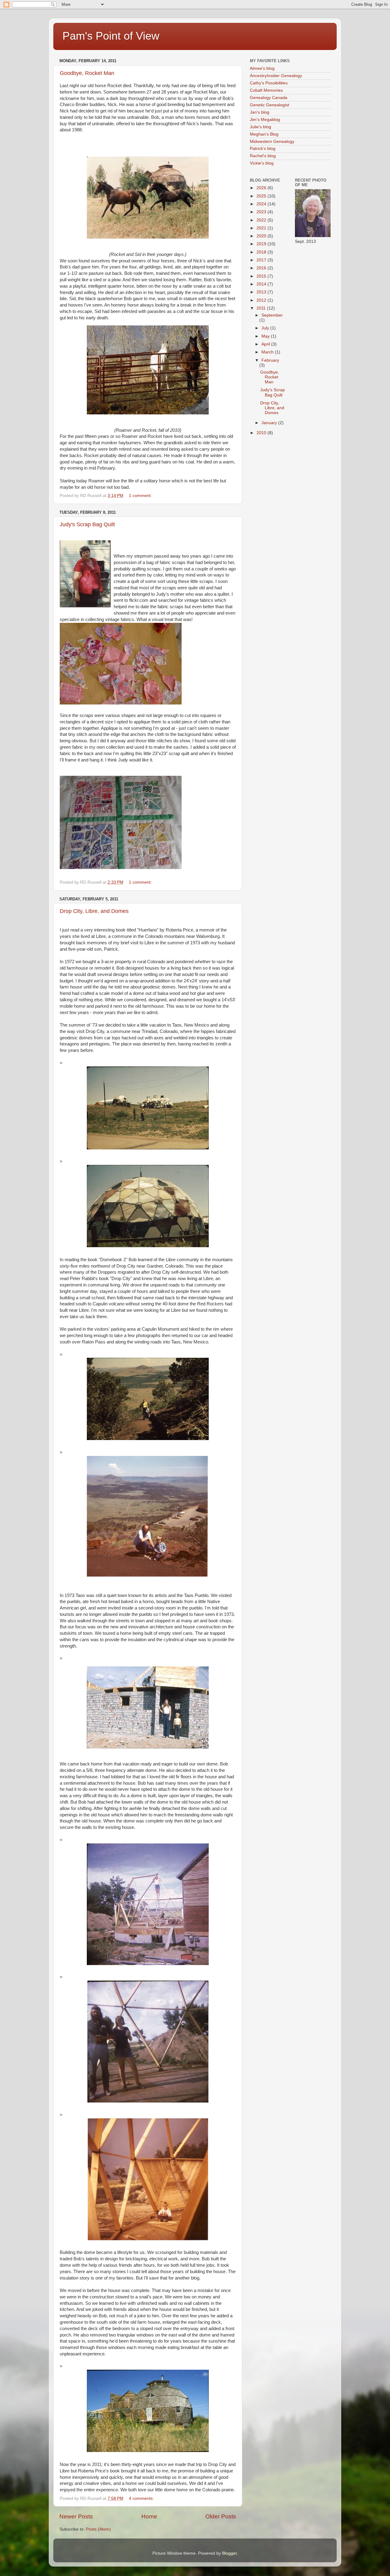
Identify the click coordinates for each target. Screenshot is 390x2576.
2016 (262, 268)
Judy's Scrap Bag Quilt (87, 524)
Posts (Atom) (98, 2529)
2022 (262, 220)
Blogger (229, 2553)
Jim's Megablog (265, 120)
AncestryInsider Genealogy (276, 76)
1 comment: (141, 496)
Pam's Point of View (111, 36)
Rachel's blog (263, 156)
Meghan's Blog (264, 134)
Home (149, 2516)
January (270, 423)
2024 (262, 204)
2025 (262, 196)
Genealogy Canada (269, 98)
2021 (262, 228)
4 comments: (142, 2498)
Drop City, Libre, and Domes (94, 911)
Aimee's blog (262, 68)
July (266, 328)
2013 (262, 292)
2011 (262, 308)
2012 (262, 300)
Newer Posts (76, 2516)
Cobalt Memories (266, 90)
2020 (262, 236)
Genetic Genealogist (269, 105)
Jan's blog (260, 112)
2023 (262, 212)
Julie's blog (261, 127)
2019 (262, 244)
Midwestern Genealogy (272, 142)
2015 (262, 276)
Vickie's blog (262, 163)
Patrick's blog (263, 149)
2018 (262, 252)
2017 (262, 260)
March (268, 352)
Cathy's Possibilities (269, 83)
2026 (262, 188)
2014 (262, 284)
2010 (262, 433)
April (266, 344)
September (272, 315)
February (270, 360)
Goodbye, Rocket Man (87, 73)
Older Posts (221, 2516)
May (266, 336)
